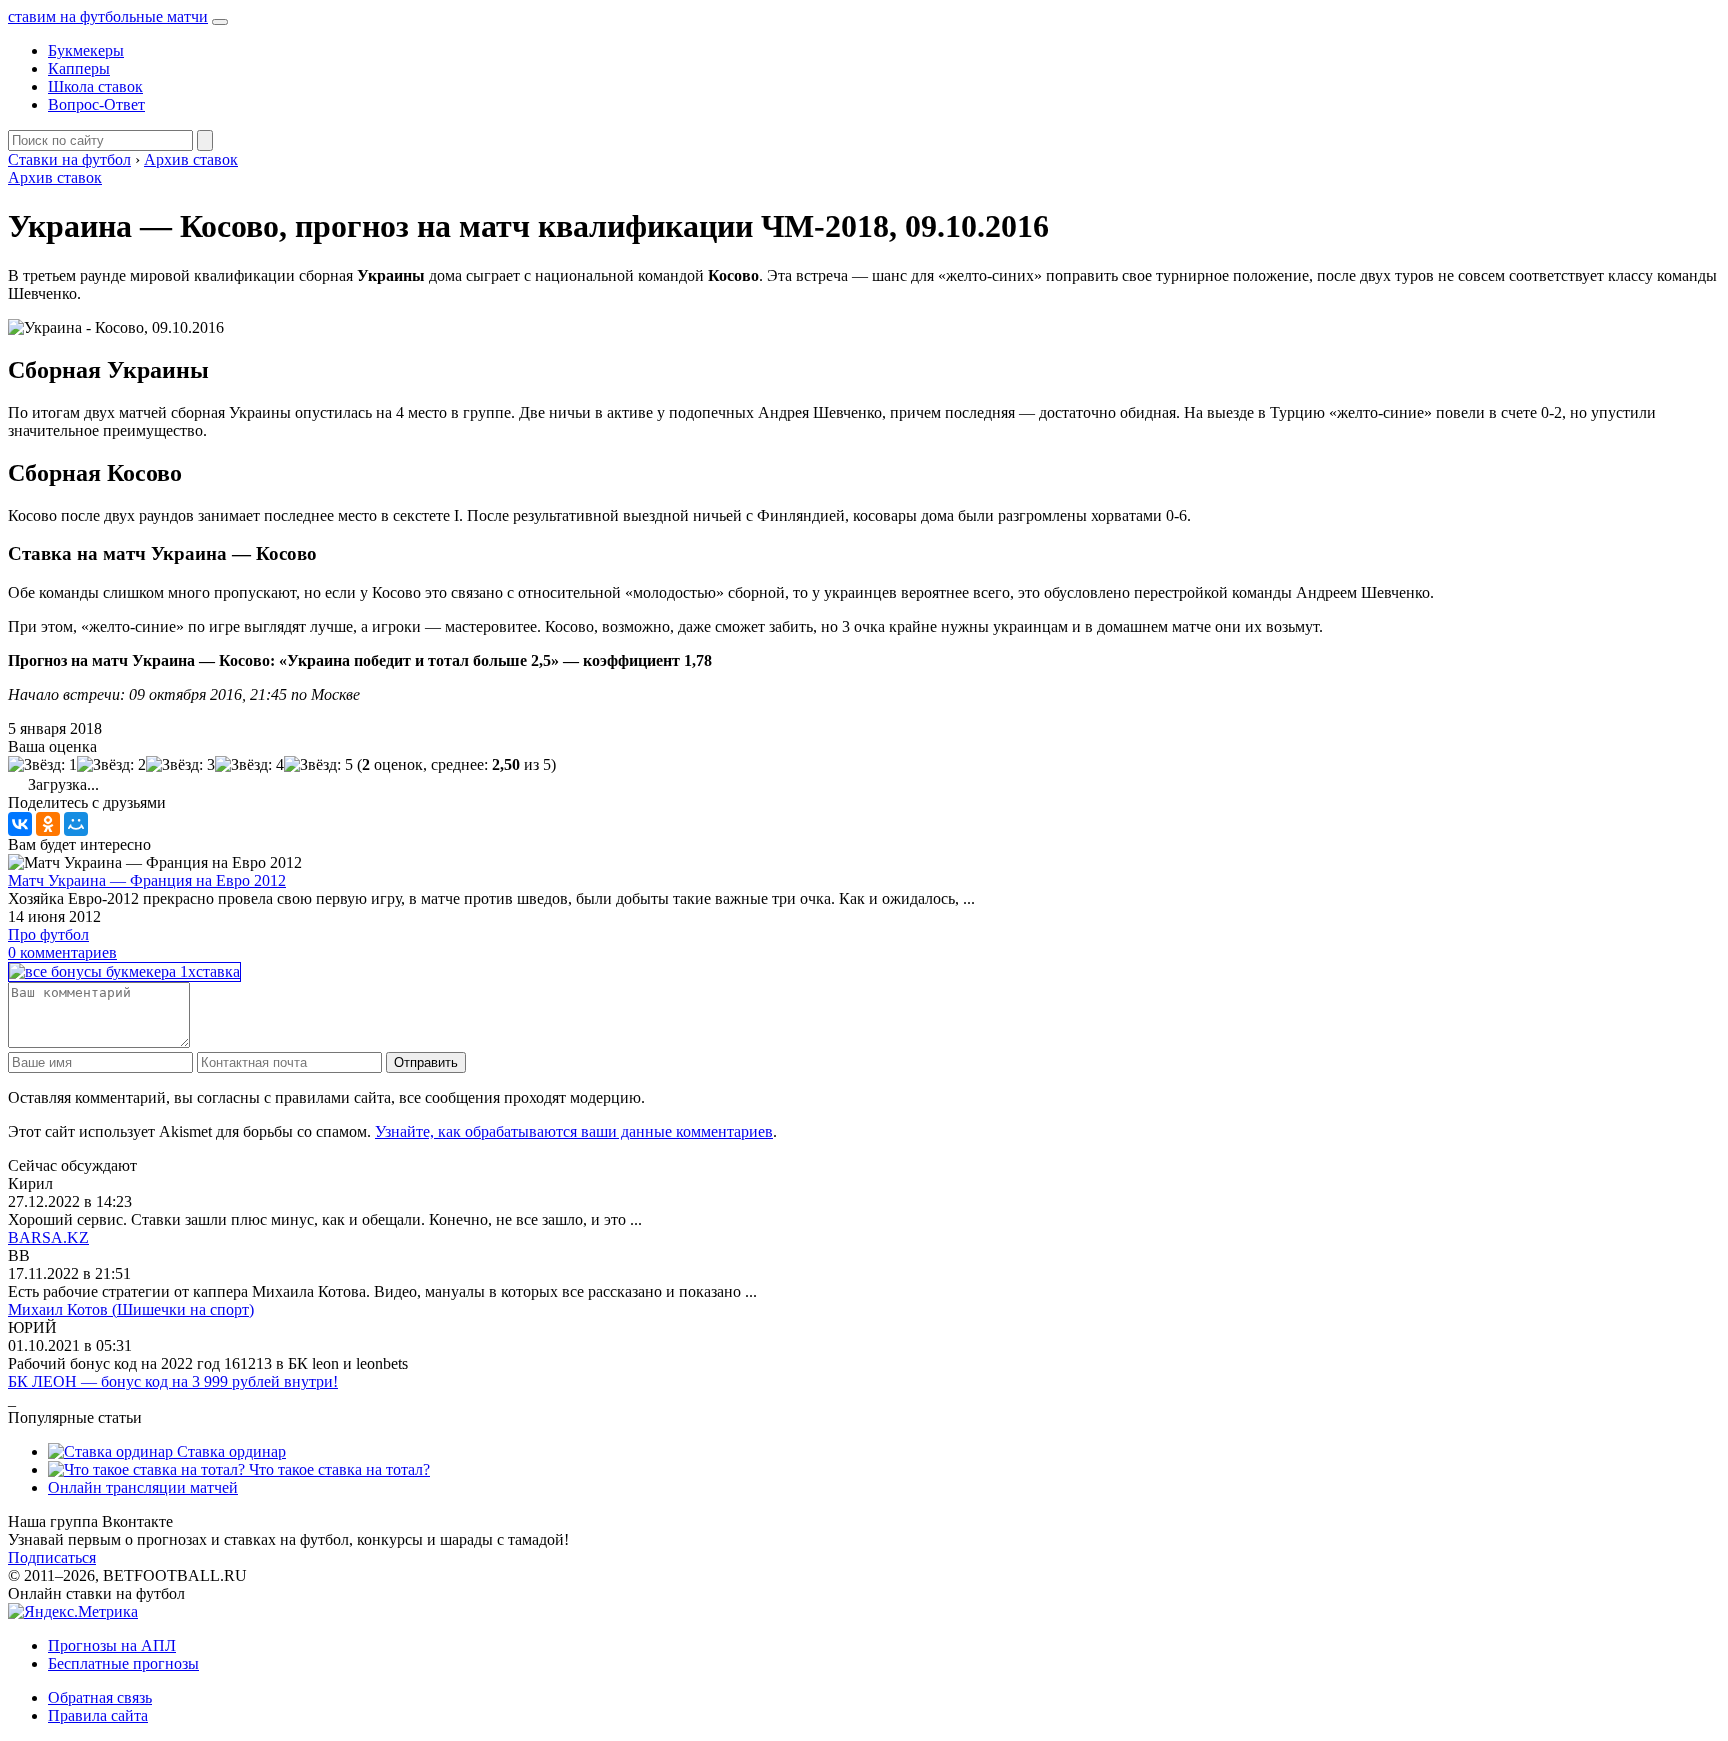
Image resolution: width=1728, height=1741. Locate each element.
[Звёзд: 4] (249, 765)
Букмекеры (86, 50)
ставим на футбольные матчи (108, 16)
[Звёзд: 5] (318, 765)
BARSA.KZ (48, 1237)
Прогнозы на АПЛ (112, 1645)
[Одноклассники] (48, 824)
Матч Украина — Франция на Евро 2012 (147, 880)
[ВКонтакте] (20, 824)
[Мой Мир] (76, 824)
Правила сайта (98, 1715)
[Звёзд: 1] (42, 765)
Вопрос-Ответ (96, 104)
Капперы (79, 68)
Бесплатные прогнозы (123, 1663)
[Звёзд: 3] (180, 765)
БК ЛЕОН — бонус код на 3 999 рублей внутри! (173, 1381)
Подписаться (52, 1557)
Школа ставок (95, 86)
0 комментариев (62, 952)
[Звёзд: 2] (111, 765)
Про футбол (48, 934)
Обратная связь (100, 1697)
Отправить (426, 1062)
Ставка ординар (229, 1451)
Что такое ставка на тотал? (337, 1469)
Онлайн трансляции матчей (143, 1487)
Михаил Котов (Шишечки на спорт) (131, 1309)
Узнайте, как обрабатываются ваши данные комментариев (574, 1131)
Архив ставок (55, 177)
